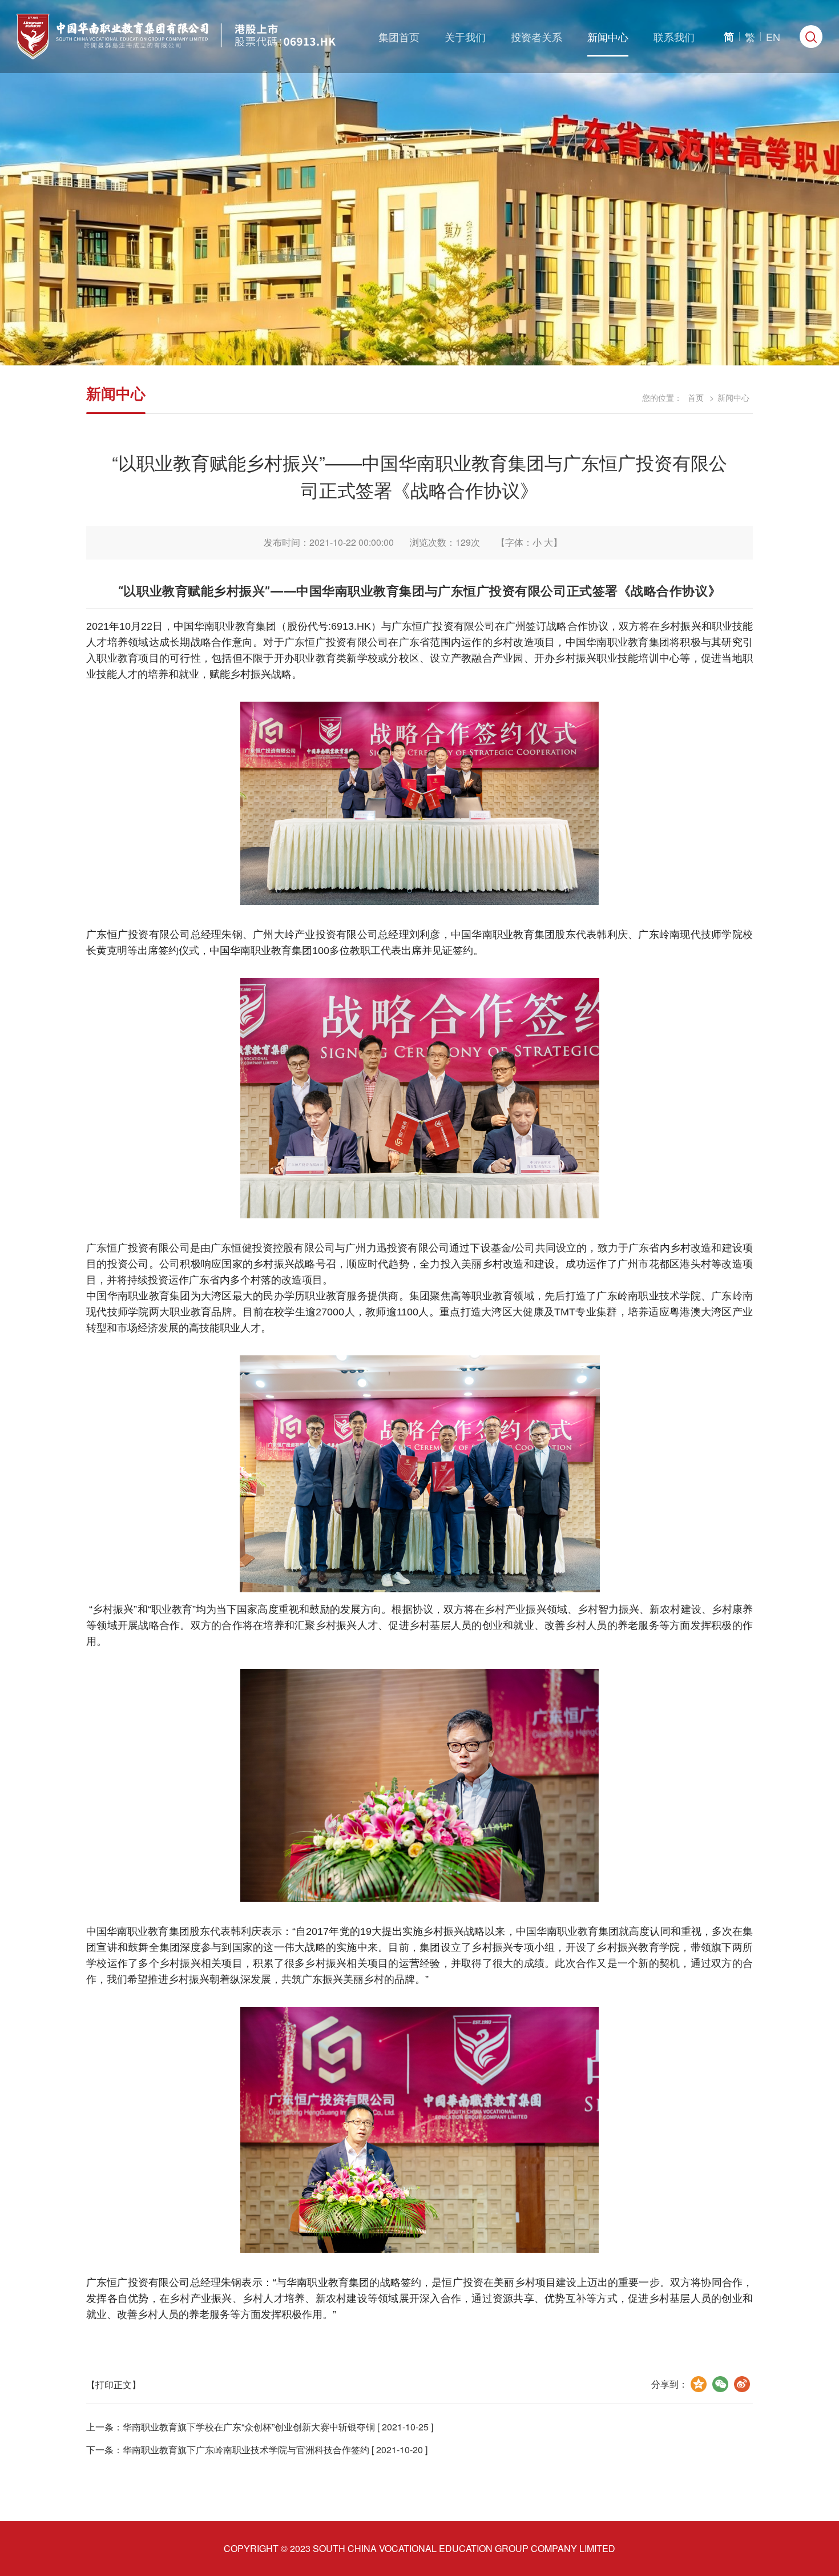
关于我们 (465, 37)
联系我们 (674, 37)
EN (773, 37)
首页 (696, 397)
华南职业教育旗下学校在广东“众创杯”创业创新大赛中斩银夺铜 (249, 2427)
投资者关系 (537, 37)
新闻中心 (608, 37)
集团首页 (399, 37)
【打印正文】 (114, 2384)
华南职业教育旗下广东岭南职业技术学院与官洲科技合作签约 (246, 2450)
